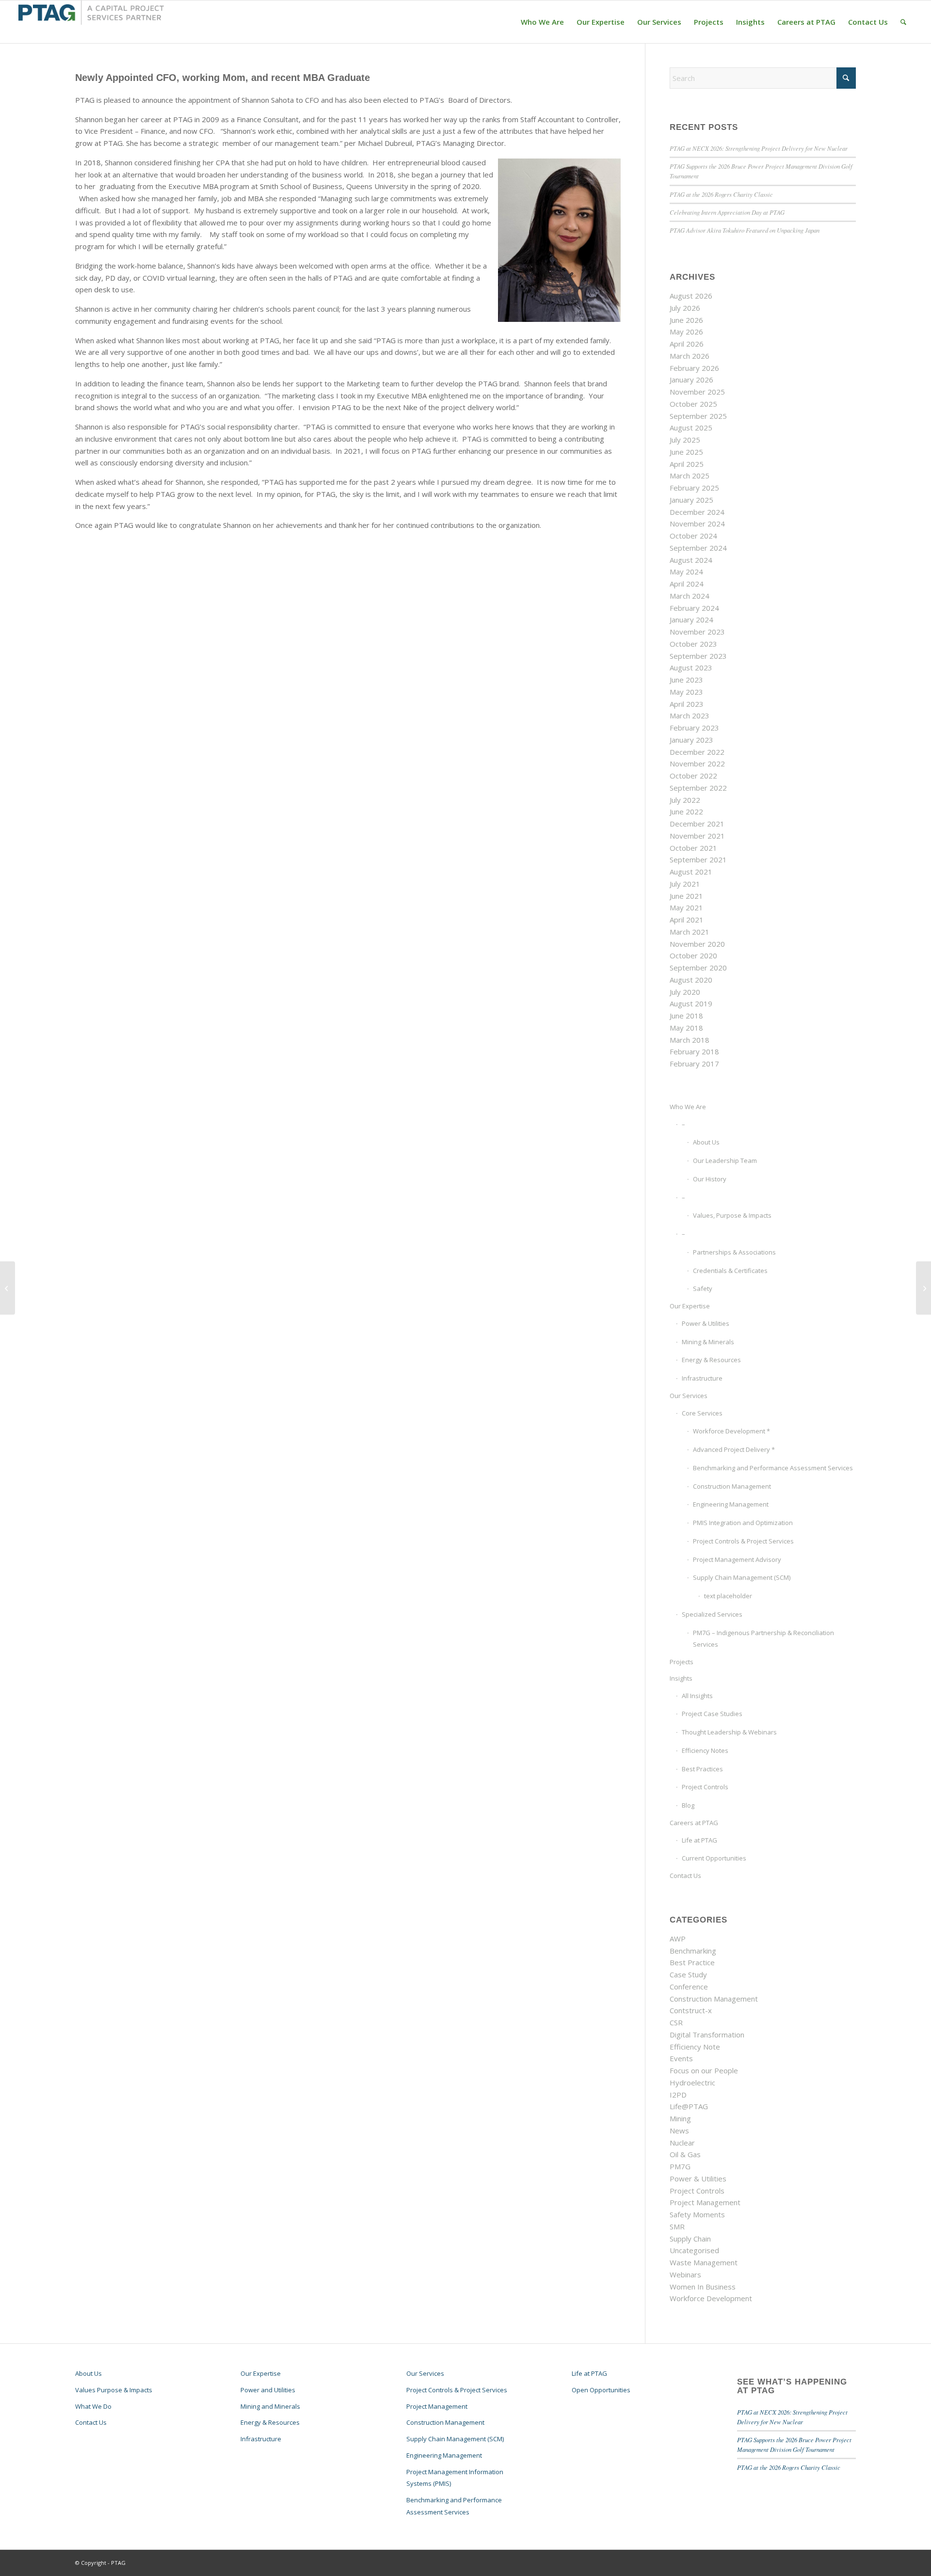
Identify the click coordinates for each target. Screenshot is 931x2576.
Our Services (689, 1396)
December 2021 (697, 824)
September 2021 (698, 859)
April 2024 (687, 584)
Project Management (705, 2202)
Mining (680, 2118)
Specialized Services (712, 1614)
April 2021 (687, 920)
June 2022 (686, 811)
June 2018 (686, 1016)
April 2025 (687, 464)
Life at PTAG (699, 1840)
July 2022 (685, 800)
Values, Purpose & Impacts (732, 1215)
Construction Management (732, 1486)
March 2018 (690, 1040)
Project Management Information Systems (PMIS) (455, 2478)
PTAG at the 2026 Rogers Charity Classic (721, 194)
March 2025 (690, 476)
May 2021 (686, 907)
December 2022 (697, 752)
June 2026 (686, 320)
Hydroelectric (692, 2083)
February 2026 (694, 368)
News (679, 2131)
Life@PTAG (689, 2106)
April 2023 (687, 704)
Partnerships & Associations (734, 1252)
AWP (678, 1939)
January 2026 (691, 380)
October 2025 (693, 404)
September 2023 (698, 656)
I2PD (678, 2095)
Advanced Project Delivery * (734, 1449)
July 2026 (685, 308)
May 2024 (686, 572)
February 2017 (694, 1064)
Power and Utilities (268, 2390)
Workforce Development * (731, 1431)
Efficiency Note (695, 2047)
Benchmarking (693, 1951)
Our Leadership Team (725, 1161)
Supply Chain (690, 2239)
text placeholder (728, 1596)
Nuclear (682, 2143)
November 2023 (697, 632)
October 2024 (693, 536)
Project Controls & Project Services (743, 1541)
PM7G (680, 2166)
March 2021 (690, 932)
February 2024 (694, 608)
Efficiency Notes (705, 1750)
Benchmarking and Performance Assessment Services (773, 1468)
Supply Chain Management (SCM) (742, 1577)
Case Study (688, 1974)
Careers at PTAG (694, 1823)
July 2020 (685, 992)
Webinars (685, 2274)
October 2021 (693, 848)
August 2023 (691, 668)
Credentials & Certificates (730, 1271)
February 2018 (694, 1051)
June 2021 (686, 896)
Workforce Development (711, 2298)
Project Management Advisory (737, 1559)
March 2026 (690, 356)
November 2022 (697, 763)
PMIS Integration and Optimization (743, 1523)
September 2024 (698, 548)
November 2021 (697, 836)
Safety (703, 1288)
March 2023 (690, 716)
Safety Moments (697, 2214)
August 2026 (691, 296)
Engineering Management (731, 1504)
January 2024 (691, 620)
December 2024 (697, 512)
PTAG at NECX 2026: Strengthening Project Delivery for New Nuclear (759, 148)
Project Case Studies (712, 1714)
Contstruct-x (691, 2010)
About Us (706, 1142)
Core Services (702, 1413)
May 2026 (686, 332)
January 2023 (691, 740)
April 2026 (687, 344)
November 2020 (697, 944)
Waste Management (704, 2262)
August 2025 (691, 428)
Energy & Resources (711, 1360)
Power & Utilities (706, 1323)
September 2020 (698, 968)
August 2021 (691, 872)
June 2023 (686, 680)
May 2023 (686, 692)
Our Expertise (690, 1306)
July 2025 (685, 440)
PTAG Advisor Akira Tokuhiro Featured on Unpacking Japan (745, 230)
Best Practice (692, 1962)
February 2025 (694, 488)
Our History (710, 1179)
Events (681, 2058)
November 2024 (697, 524)
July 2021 (685, 884)
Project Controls (705, 1787)
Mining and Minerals (270, 2406)
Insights (681, 1678)
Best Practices (702, 1769)
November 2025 (697, 392)
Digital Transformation (707, 2035)
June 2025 (686, 452)
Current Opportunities (714, 1858)
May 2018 (686, 1028)
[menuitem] (542, 22)
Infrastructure (702, 1378)
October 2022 (693, 776)
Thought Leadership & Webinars (729, 1732)
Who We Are (688, 1107)
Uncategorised (694, 2250)
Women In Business (703, 2287)
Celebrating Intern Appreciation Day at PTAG (727, 212)
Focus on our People (704, 2070)
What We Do (93, 2406)
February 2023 (694, 728)
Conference (689, 1987)
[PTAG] (91, 22)
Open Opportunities (601, 2390)
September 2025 (698, 416)
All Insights (697, 1696)
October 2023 (693, 644)
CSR (676, 2022)
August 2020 (691, 980)
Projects (682, 1662)
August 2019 (691, 1003)
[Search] (903, 22)
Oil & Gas (685, 2154)
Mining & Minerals (708, 1342)
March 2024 (690, 596)
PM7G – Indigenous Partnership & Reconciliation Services (763, 1639)
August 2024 (691, 560)
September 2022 (698, 788)
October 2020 (693, 955)
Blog (688, 1805)
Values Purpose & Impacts (114, 2390)
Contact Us (685, 1876)
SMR (677, 2226)
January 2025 (691, 500)
